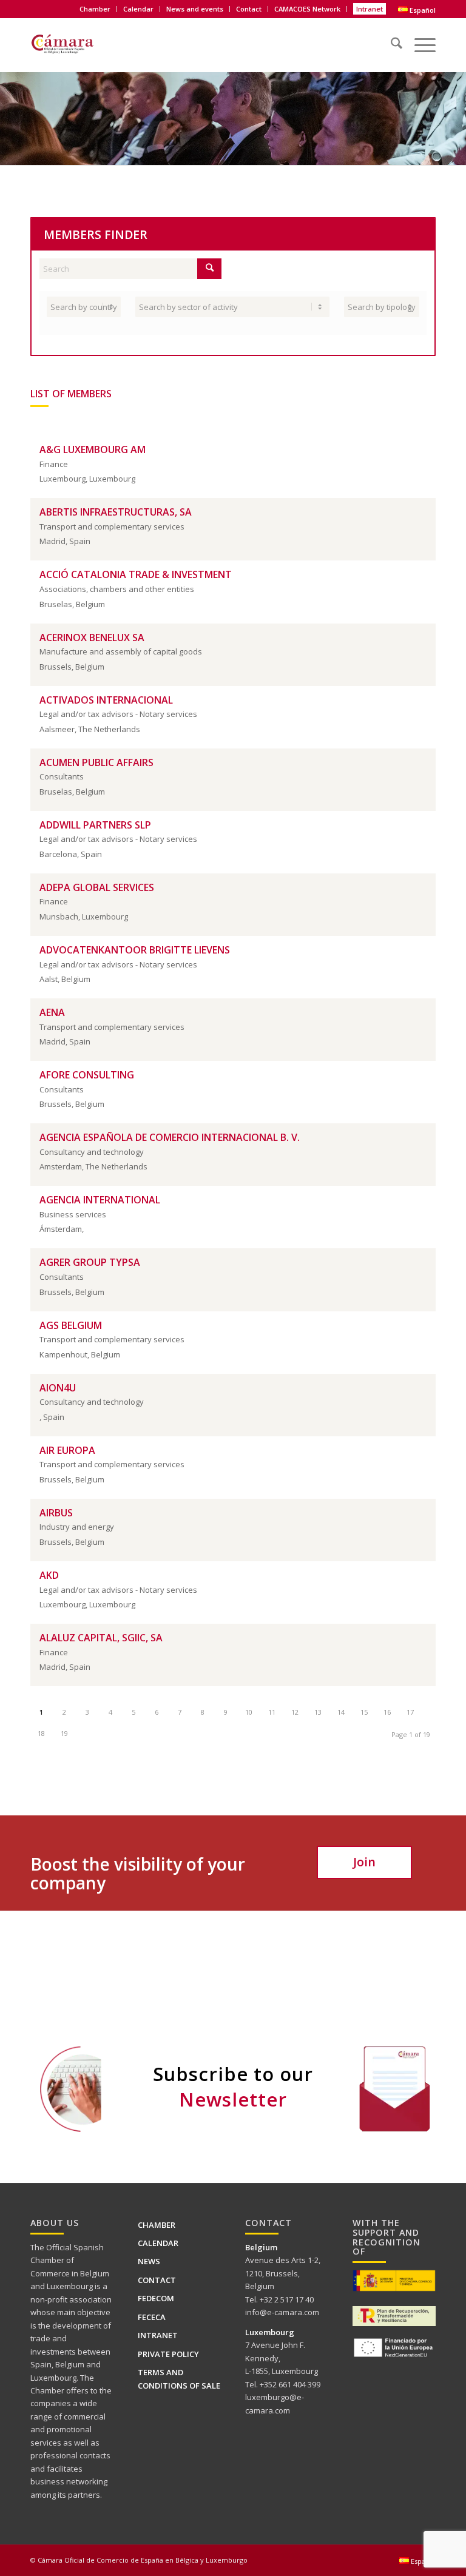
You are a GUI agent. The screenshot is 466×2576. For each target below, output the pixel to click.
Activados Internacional (106, 700)
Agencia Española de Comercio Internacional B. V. (170, 1137)
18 (41, 1733)
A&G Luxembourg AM (93, 449)
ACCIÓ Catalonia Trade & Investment (136, 574)
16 (387, 1712)
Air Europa (67, 1450)
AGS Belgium (71, 1325)
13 (318, 1712)
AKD (49, 1575)
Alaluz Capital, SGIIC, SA (101, 1638)
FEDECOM (156, 2298)
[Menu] (419, 39)
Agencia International (100, 1200)
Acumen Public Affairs (96, 762)
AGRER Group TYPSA (90, 1262)
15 (364, 1712)
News (149, 2261)
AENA (52, 1012)
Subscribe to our (233, 2087)
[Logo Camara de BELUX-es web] (77, 42)
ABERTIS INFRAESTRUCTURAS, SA (116, 512)
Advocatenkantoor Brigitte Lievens (135, 950)
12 (295, 1712)
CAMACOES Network (307, 9)
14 (341, 1712)
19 (64, 1733)
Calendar (138, 9)
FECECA (152, 2317)
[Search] (390, 39)
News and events (195, 9)
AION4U (58, 1388)
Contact (249, 9)
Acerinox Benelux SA (92, 637)
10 (249, 1712)
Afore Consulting (87, 1075)
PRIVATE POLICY (168, 2354)
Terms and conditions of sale (179, 2379)
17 (410, 1712)
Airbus (56, 1513)
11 (272, 1712)
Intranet (370, 9)
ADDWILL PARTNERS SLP (95, 825)
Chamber (157, 2225)
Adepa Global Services (97, 887)
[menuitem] (95, 9)
